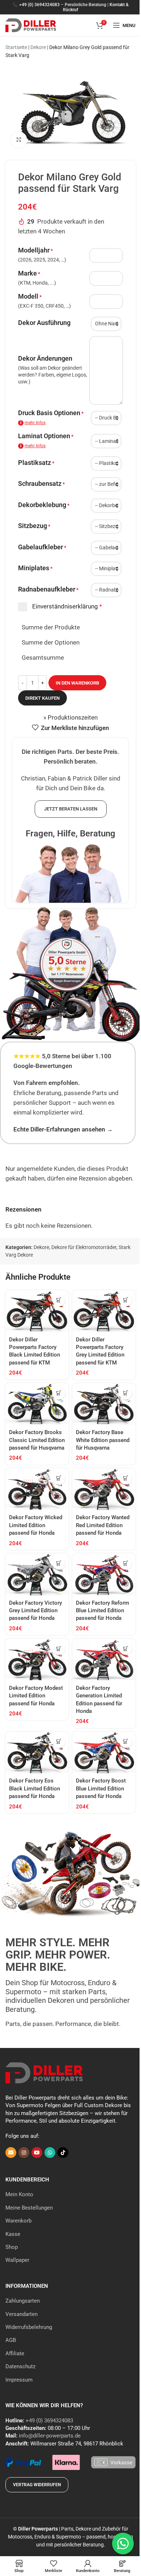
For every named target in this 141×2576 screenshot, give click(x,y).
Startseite (16, 47)
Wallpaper (17, 2260)
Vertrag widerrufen (37, 2485)
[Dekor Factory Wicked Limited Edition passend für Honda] (37, 1489)
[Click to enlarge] (19, 140)
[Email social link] (11, 2153)
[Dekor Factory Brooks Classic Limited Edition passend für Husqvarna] (37, 1404)
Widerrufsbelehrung (29, 2327)
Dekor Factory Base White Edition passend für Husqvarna (103, 1440)
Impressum (19, 2380)
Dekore (38, 47)
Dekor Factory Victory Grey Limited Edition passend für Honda (35, 1611)
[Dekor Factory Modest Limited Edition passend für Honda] (37, 1660)
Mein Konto (19, 2194)
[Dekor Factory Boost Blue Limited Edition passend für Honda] (104, 1753)
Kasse (13, 2234)
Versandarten (22, 2314)
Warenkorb (18, 2221)
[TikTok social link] (63, 2153)
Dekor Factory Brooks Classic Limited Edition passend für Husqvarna (37, 1440)
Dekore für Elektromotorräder (84, 1247)
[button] (59, 1300)
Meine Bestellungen (29, 2208)
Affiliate (15, 2353)
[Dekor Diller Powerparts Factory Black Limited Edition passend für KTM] (37, 1311)
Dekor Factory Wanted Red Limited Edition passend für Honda (103, 1525)
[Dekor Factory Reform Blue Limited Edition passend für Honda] (104, 1575)
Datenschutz (20, 2366)
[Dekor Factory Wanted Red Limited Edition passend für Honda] (104, 1489)
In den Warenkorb (77, 683)
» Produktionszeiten (70, 717)
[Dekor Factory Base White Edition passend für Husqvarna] (104, 1404)
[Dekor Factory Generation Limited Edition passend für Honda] (104, 1660)
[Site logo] (31, 25)
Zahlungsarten (23, 2301)
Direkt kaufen (42, 698)
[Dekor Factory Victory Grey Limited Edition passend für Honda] (37, 1575)
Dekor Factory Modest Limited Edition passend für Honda (36, 1696)
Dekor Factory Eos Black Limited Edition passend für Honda (35, 1788)
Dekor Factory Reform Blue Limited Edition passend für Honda (102, 1611)
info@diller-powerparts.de (50, 2436)
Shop (12, 2247)
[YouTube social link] (37, 2153)
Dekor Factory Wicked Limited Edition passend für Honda (36, 1525)
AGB (11, 2340)
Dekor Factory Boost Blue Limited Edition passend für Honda (101, 1788)
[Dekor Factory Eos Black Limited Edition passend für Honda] (37, 1753)
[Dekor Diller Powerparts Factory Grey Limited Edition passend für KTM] (104, 1311)
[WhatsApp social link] (50, 2153)
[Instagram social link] (24, 2153)
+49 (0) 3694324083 (39, 5)
